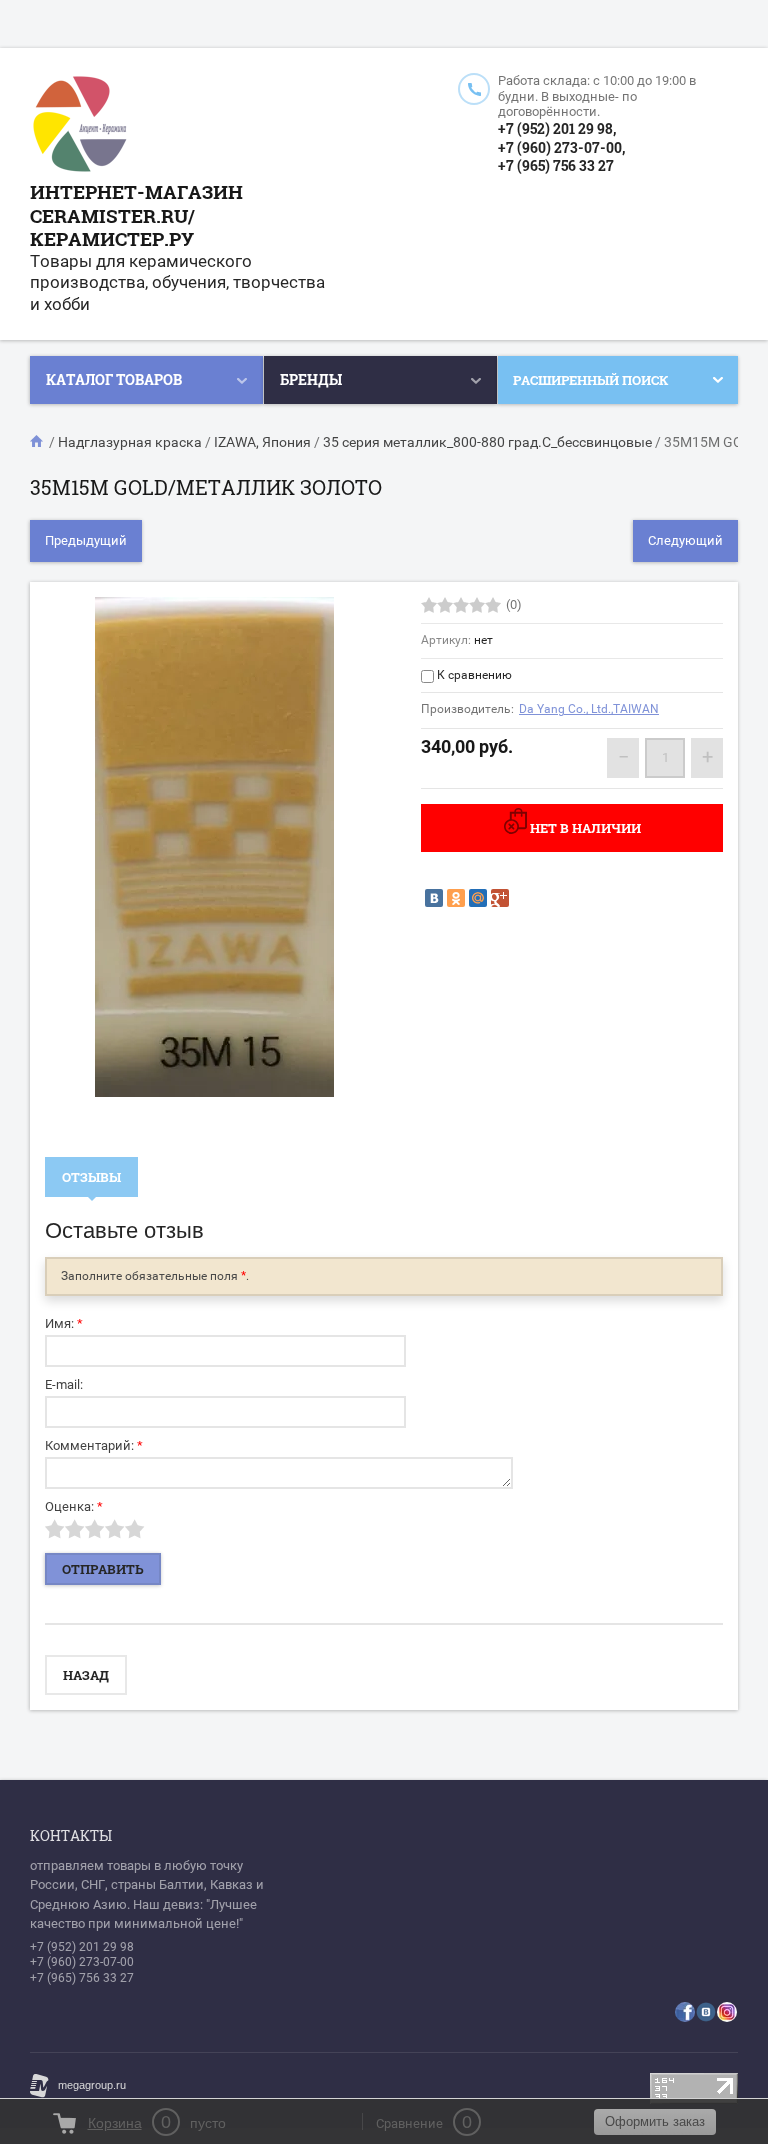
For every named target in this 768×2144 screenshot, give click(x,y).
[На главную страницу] (80, 126)
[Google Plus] (500, 898)
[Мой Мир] (478, 898)
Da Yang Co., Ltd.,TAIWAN (589, 709)
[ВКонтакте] (434, 898)
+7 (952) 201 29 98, (557, 128)
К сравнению (473, 675)
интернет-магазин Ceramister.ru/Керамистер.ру (136, 215)
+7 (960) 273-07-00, (561, 147)
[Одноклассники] (456, 898)
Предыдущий (86, 540)
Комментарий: (94, 1445)
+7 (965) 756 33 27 (556, 165)
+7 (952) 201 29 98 (82, 1947)
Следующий (685, 540)
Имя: (64, 1323)
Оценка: (74, 1506)
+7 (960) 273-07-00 (82, 1962)
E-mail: (64, 1384)
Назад (86, 1675)
